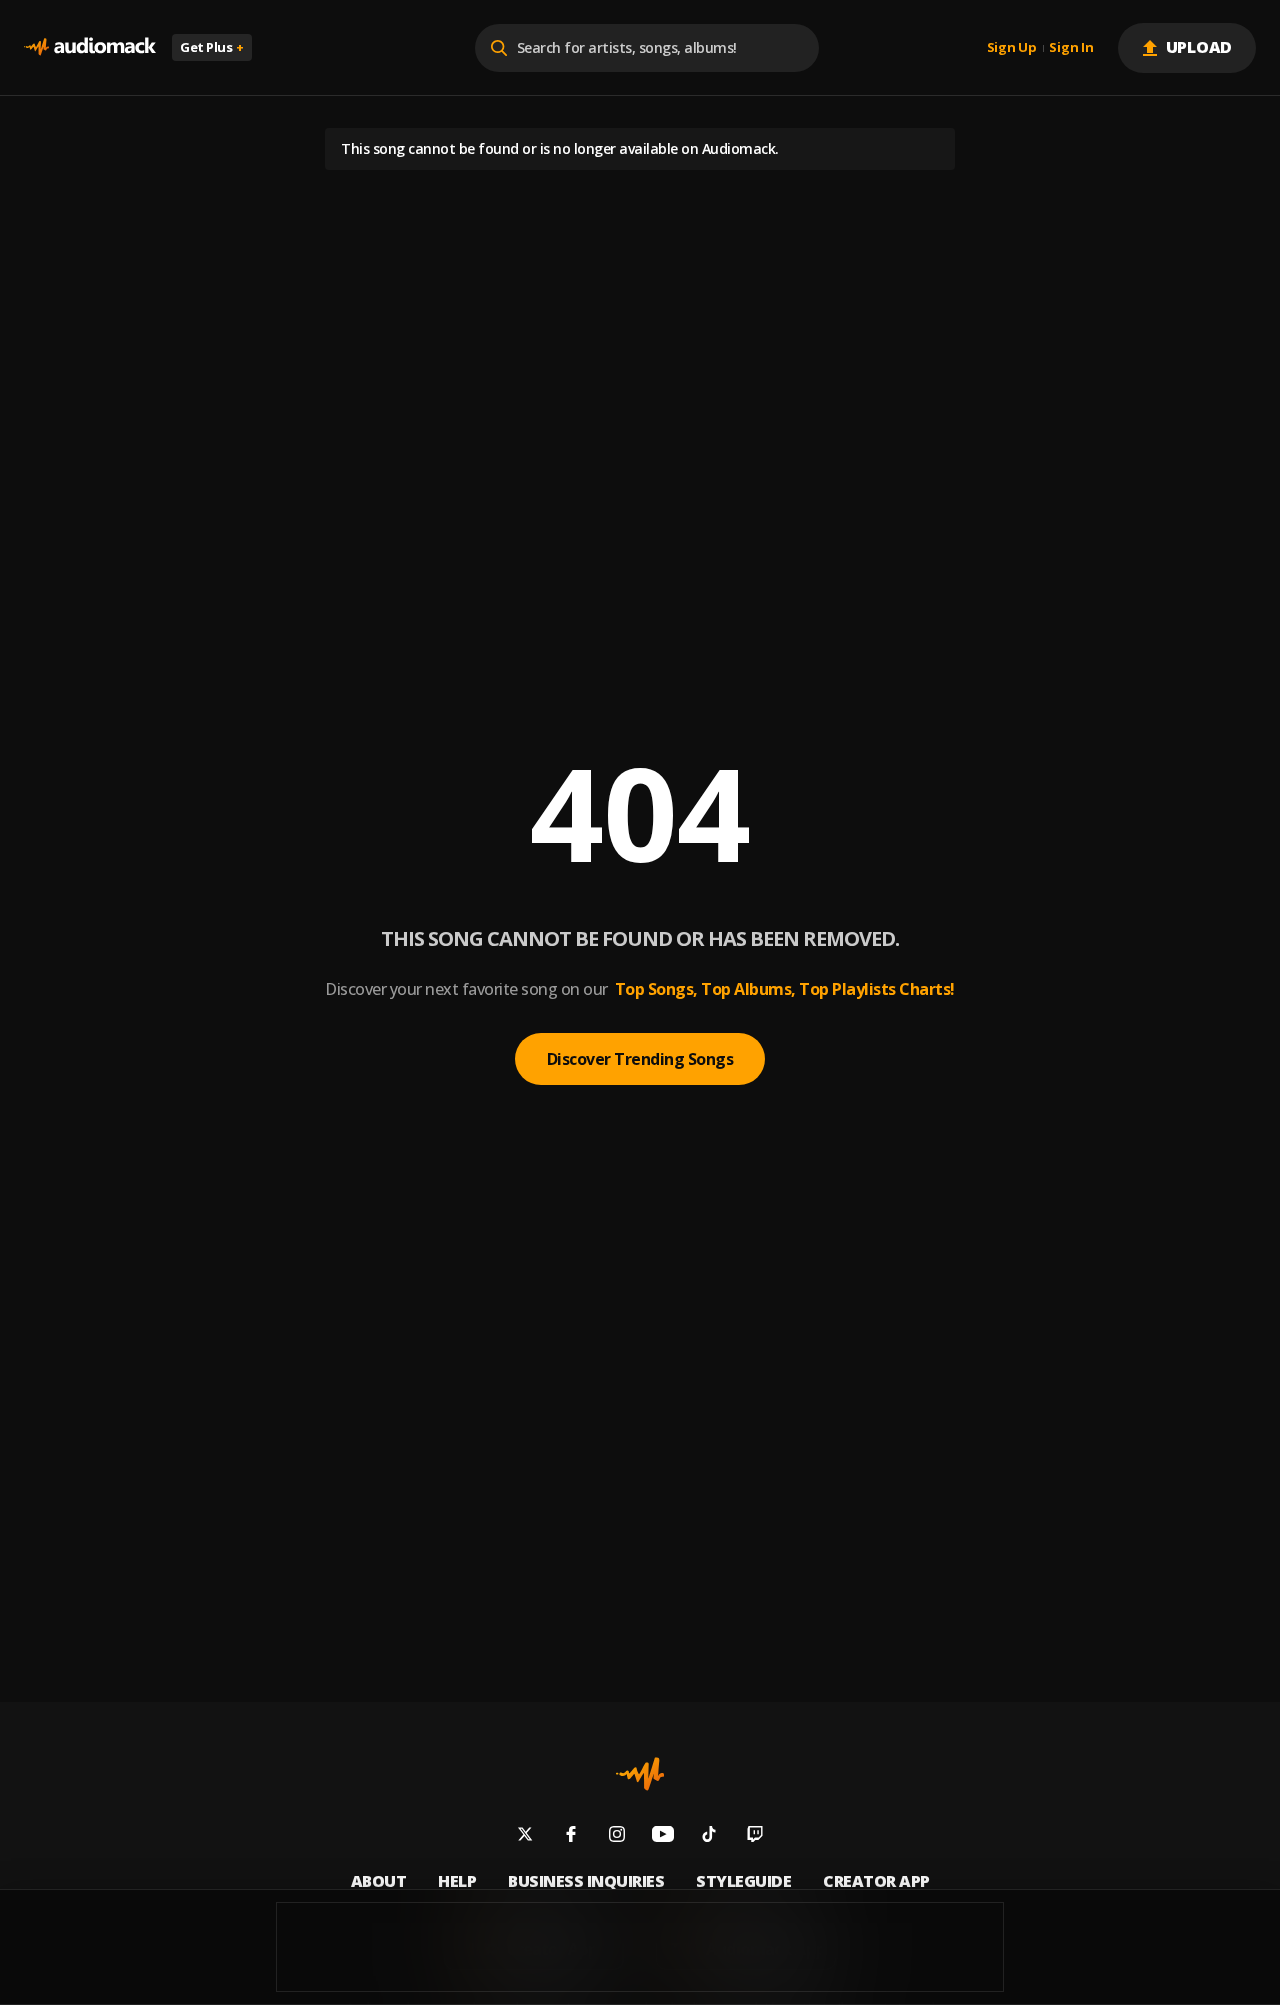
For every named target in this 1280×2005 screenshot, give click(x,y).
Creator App (876, 1881)
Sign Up (1012, 48)
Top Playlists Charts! (877, 989)
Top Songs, (656, 989)
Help (457, 1881)
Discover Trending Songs (640, 1059)
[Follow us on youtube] (663, 1836)
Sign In (1071, 48)
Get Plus (212, 47)
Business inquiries (586, 1881)
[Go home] (90, 47)
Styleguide (743, 1881)
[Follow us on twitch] (755, 1836)
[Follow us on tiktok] (709, 1836)
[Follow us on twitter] (525, 1836)
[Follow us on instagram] (617, 1836)
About (379, 1881)
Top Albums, (748, 989)
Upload (1199, 47)
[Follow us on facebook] (571, 1836)
